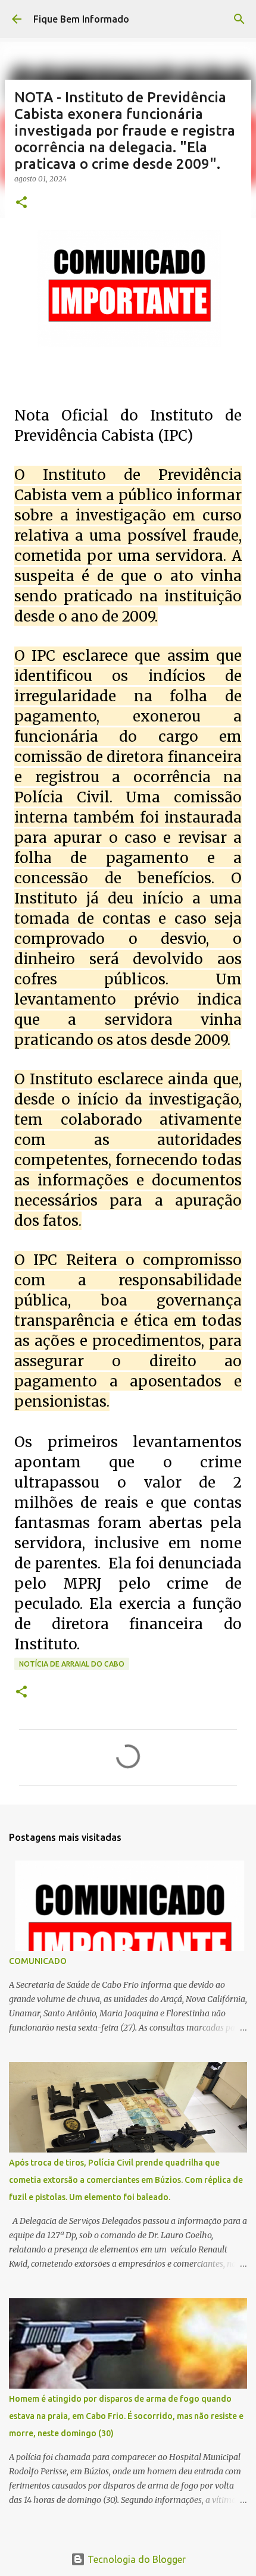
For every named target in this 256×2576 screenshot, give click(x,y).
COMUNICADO (38, 1961)
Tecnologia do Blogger (135, 2559)
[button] (21, 203)
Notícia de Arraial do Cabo (72, 1664)
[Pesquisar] (239, 19)
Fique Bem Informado (81, 19)
